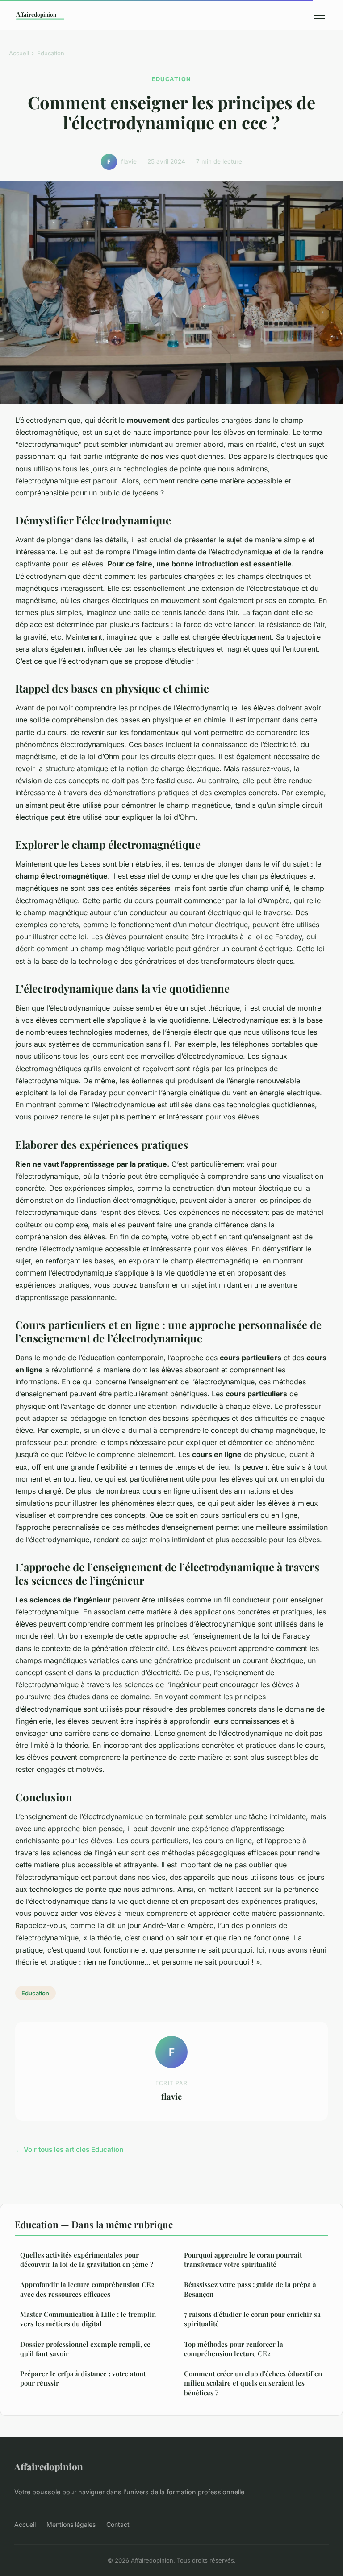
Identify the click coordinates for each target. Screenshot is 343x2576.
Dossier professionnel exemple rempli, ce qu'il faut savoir (85, 2349)
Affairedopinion (49, 2466)
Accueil (19, 53)
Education (51, 53)
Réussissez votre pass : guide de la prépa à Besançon (250, 2289)
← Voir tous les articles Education (69, 2149)
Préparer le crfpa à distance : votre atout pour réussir (83, 2378)
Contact (118, 2524)
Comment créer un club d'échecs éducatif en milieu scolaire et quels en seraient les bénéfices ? (253, 2383)
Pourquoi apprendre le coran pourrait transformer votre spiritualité (243, 2260)
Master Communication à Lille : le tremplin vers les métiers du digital (88, 2319)
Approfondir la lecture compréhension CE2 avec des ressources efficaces (87, 2289)
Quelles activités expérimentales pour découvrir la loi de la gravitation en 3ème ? (87, 2260)
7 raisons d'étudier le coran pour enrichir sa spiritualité (252, 2319)
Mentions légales (71, 2524)
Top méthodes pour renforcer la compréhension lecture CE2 (234, 2349)
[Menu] (320, 15)
